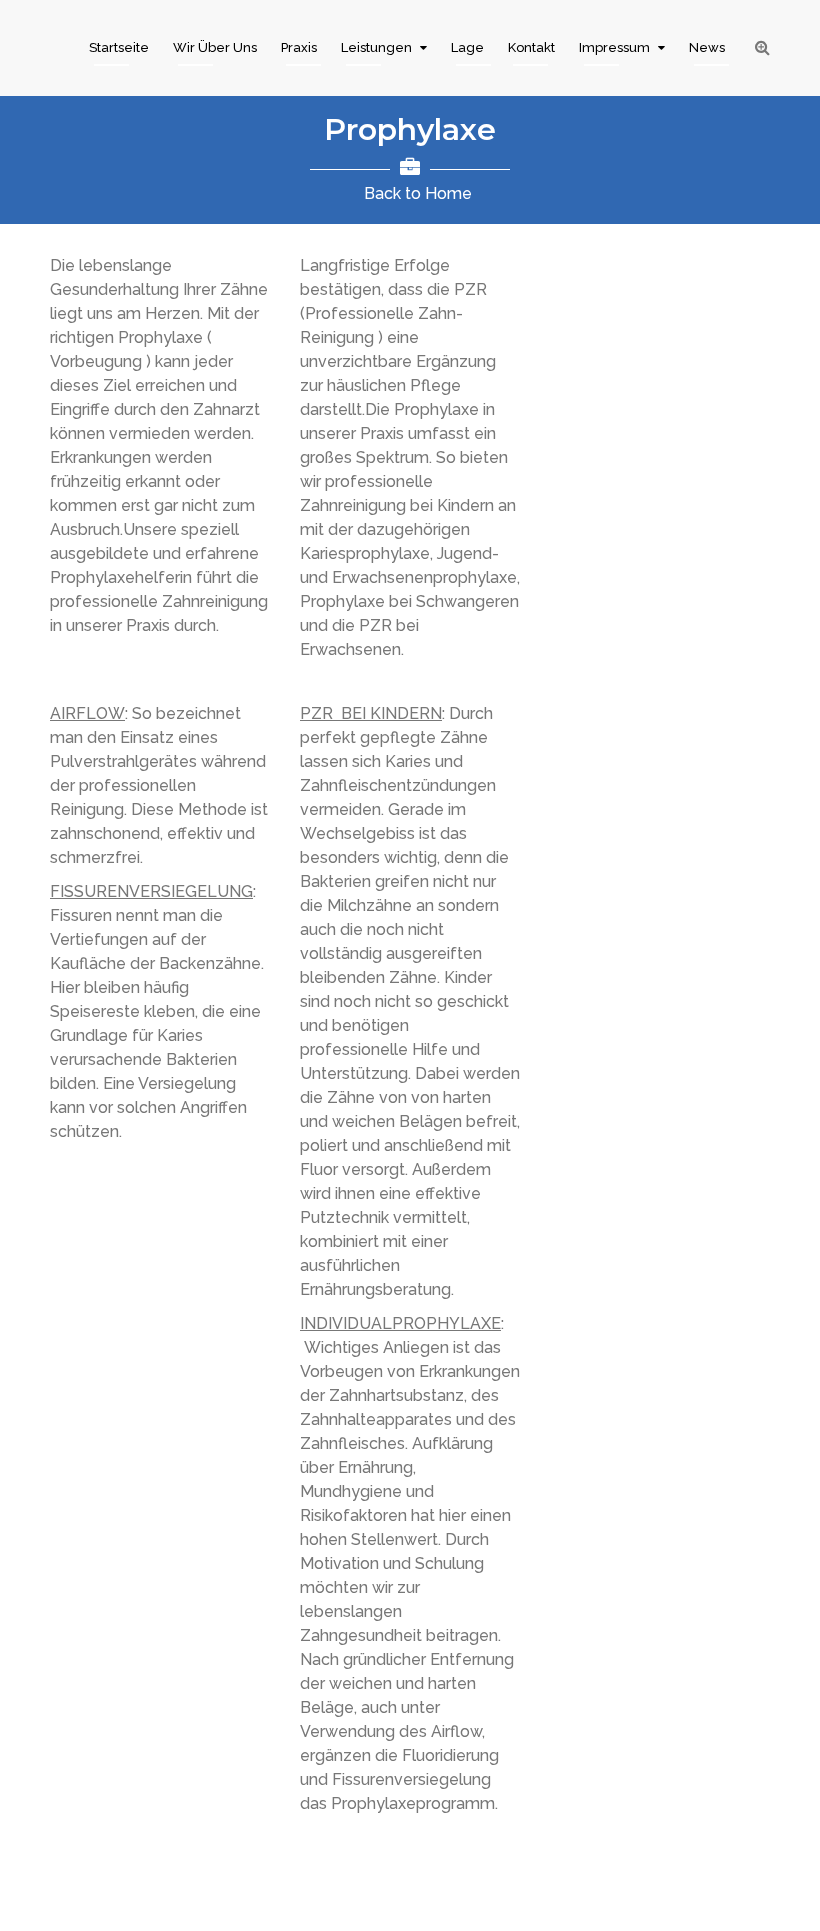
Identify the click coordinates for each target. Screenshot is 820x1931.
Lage (467, 47)
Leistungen (376, 47)
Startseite (119, 47)
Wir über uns (215, 47)
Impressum (614, 47)
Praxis (299, 47)
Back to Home (418, 193)
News (707, 47)
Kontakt (531, 47)
